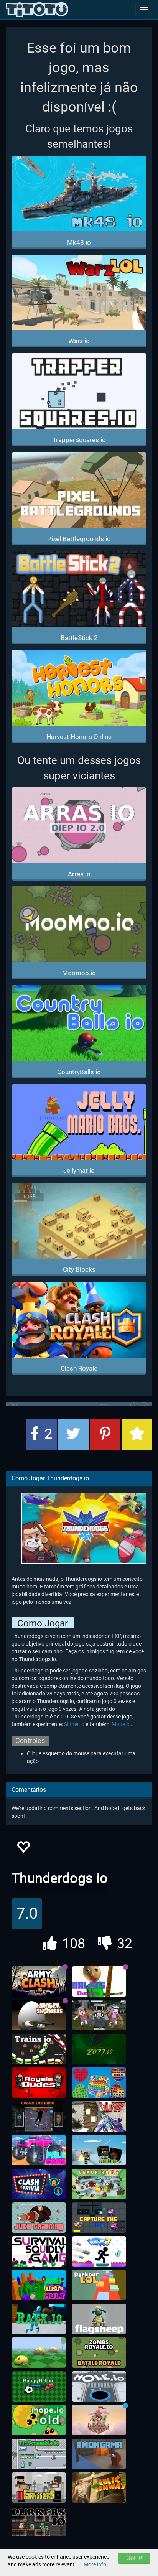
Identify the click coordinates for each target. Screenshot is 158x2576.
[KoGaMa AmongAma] (99, 2454)
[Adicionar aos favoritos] (137, 1434)
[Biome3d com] (39, 2353)
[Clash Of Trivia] (39, 2184)
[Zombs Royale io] (99, 2353)
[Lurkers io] (39, 2522)
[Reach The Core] (39, 2117)
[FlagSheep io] (99, 2319)
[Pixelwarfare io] (99, 2150)
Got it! (134, 2558)
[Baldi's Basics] (99, 1982)
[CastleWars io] (99, 2420)
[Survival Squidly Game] (39, 2252)
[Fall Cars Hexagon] (39, 2150)
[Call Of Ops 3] (99, 2117)
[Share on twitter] (73, 1434)
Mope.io (121, 1724)
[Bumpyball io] (39, 2387)
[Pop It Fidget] (99, 2083)
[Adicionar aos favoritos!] (23, 1849)
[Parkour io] (99, 2285)
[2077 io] (99, 2049)
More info (95, 2564)
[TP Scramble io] (39, 2454)
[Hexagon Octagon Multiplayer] (39, 2285)
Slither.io (74, 1724)
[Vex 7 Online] (99, 2252)
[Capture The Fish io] (99, 2218)
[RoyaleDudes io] (39, 2083)
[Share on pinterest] (105, 1434)
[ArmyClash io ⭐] (39, 1982)
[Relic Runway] (99, 2488)
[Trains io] (39, 2049)
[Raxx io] (39, 2319)
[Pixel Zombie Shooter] (99, 2015)
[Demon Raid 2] (99, 2184)
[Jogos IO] (37, 10)
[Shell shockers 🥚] (39, 2015)
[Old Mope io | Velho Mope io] (39, 2420)
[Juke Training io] (39, 2218)
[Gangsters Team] (39, 2488)
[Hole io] (99, 2387)
